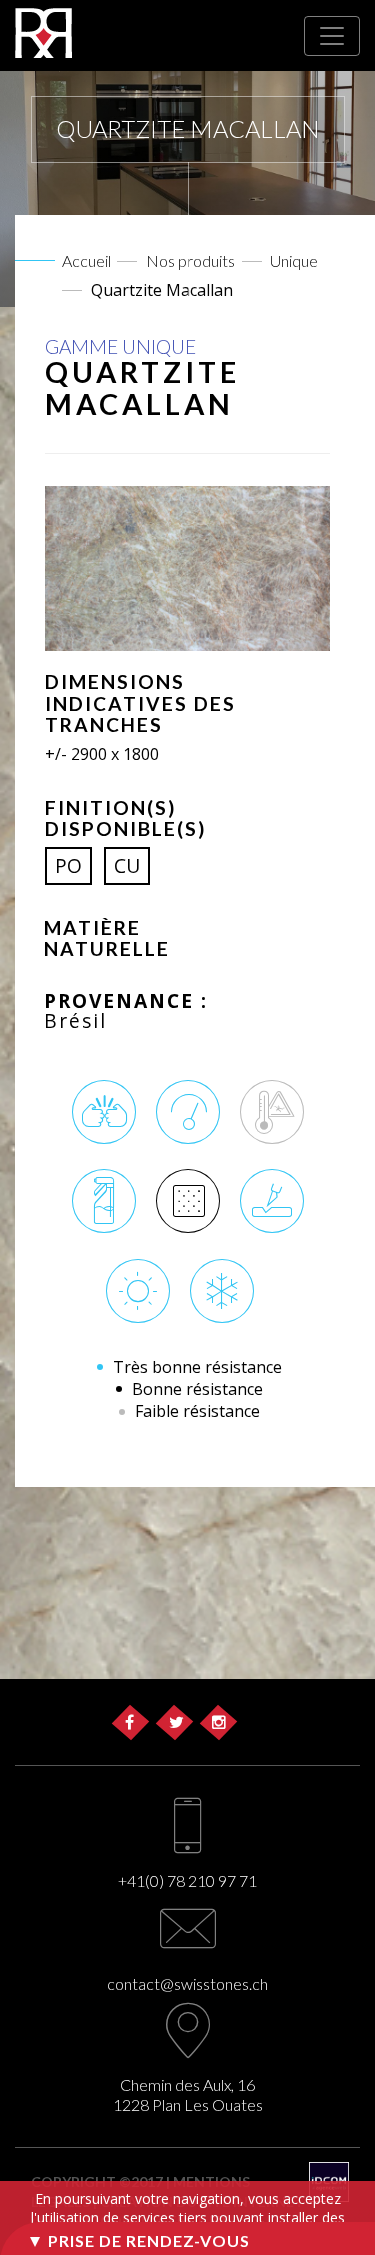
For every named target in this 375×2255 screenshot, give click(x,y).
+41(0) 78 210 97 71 (187, 1880)
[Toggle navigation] (332, 36)
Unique (294, 260)
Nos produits (190, 260)
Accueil (86, 260)
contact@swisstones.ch (187, 1983)
